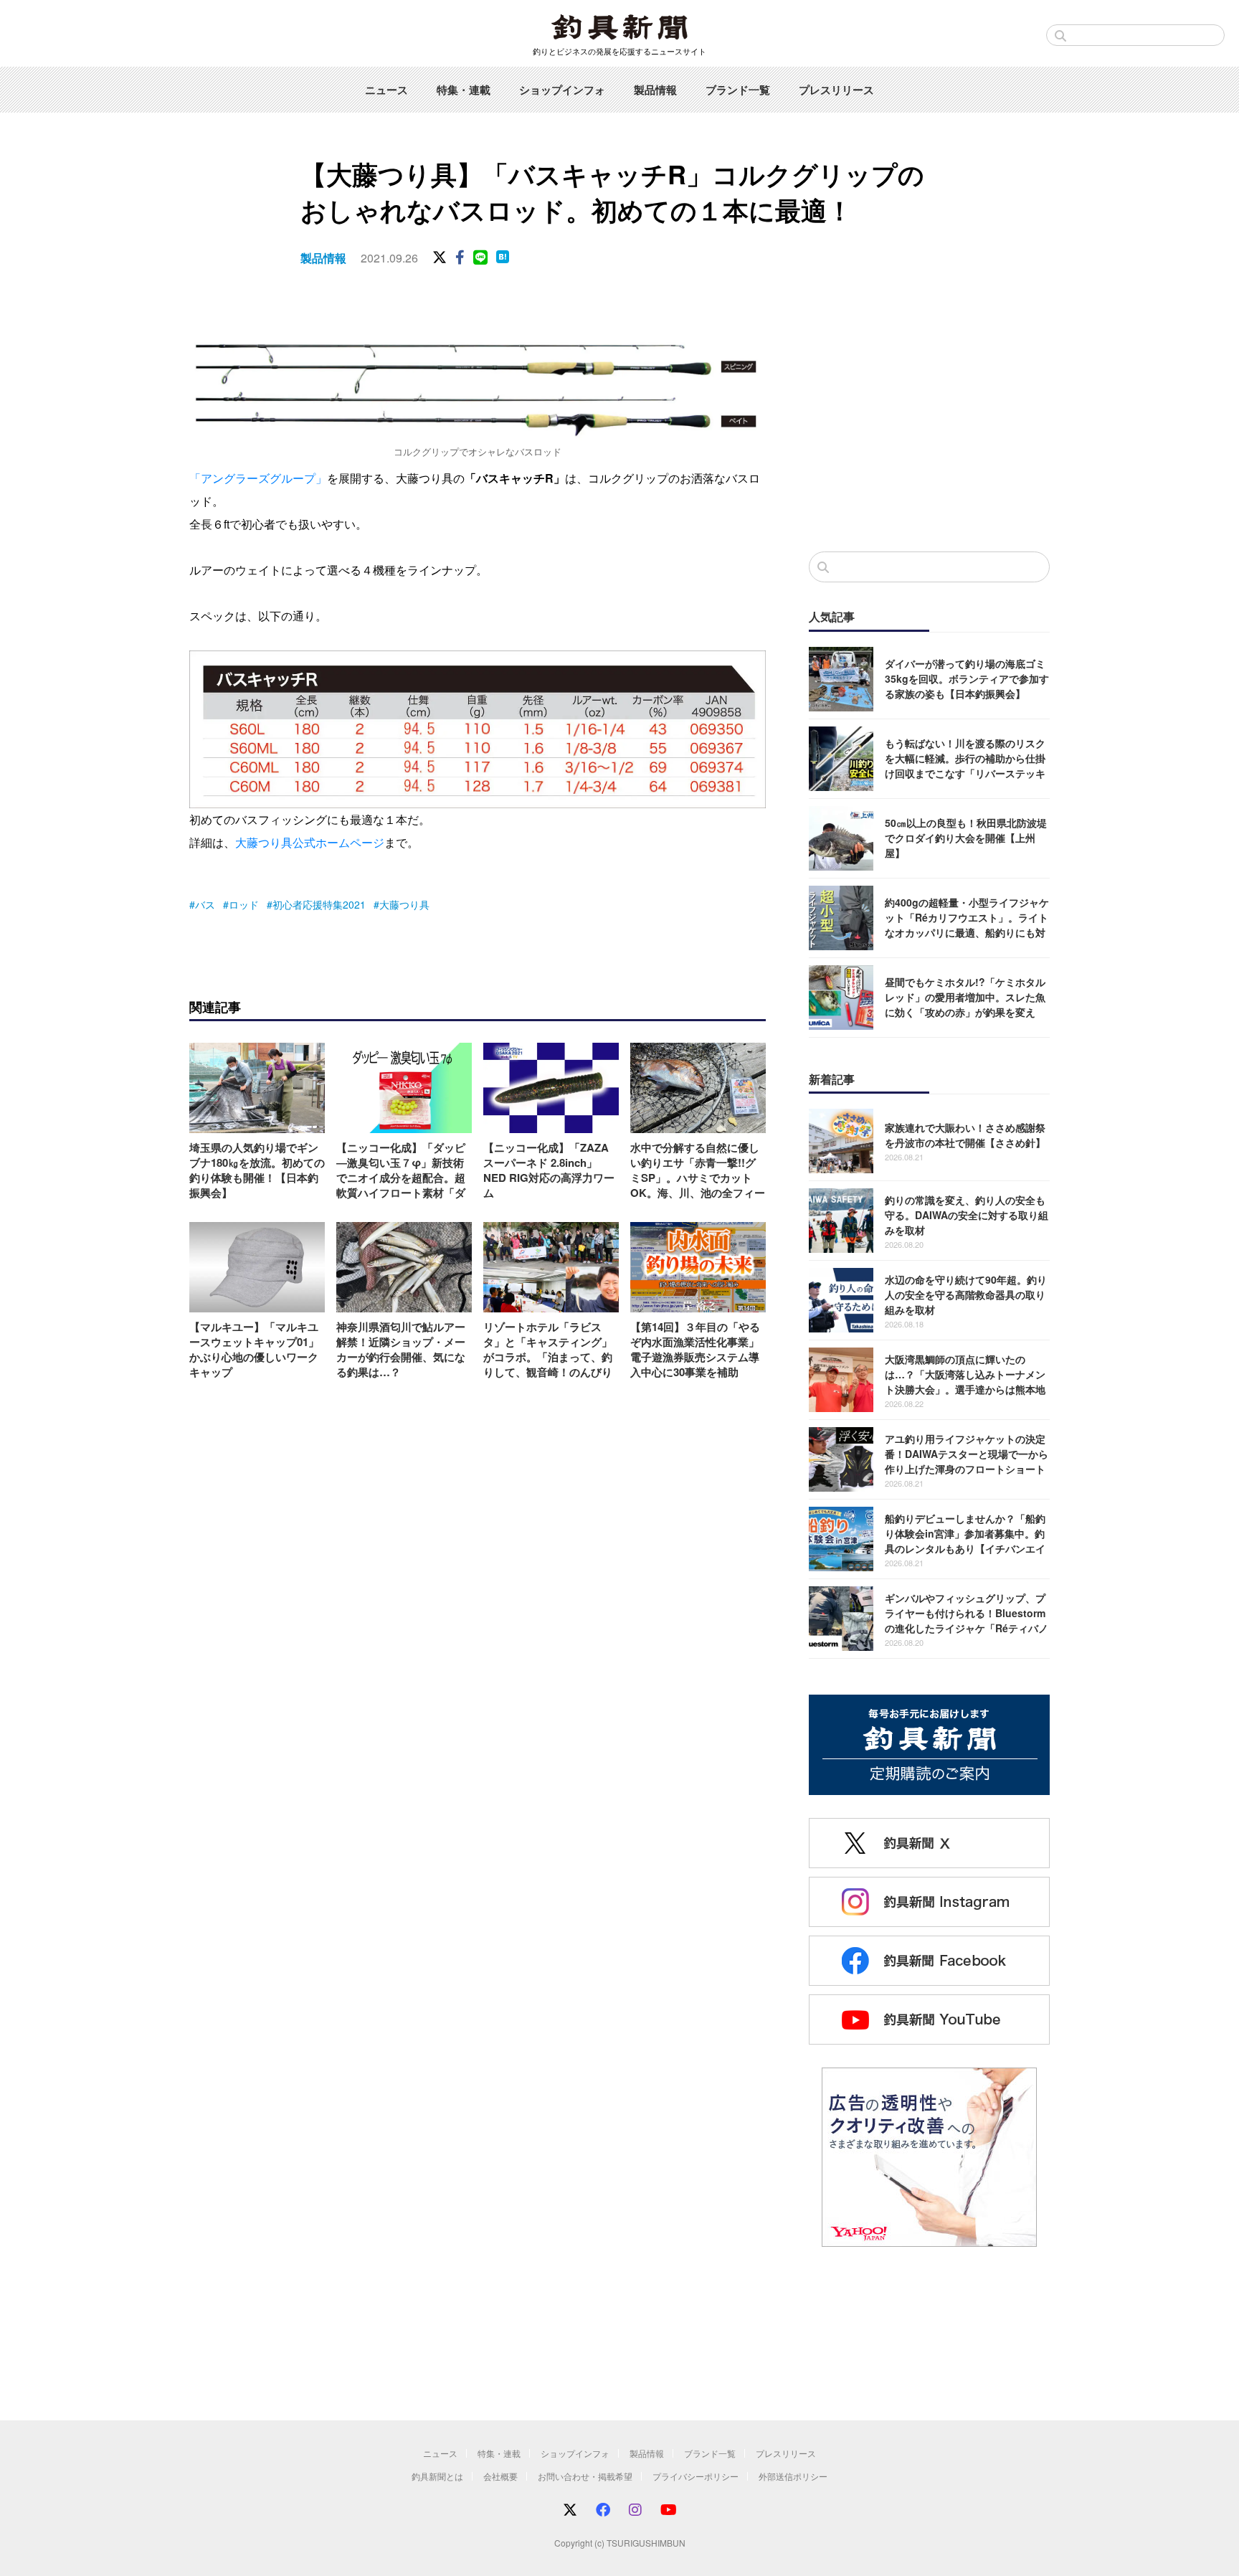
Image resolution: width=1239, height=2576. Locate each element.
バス (205, 904)
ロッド (244, 904)
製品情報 (655, 90)
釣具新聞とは (437, 2476)
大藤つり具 (404, 904)
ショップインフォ (562, 90)
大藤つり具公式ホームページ (310, 842)
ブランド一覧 (738, 90)
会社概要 (500, 2476)
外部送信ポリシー (793, 2476)
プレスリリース (836, 90)
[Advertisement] (929, 422)
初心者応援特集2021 (319, 904)
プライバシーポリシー (696, 2476)
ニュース (386, 90)
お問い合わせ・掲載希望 (585, 2476)
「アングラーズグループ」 (258, 478)
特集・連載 (464, 90)
